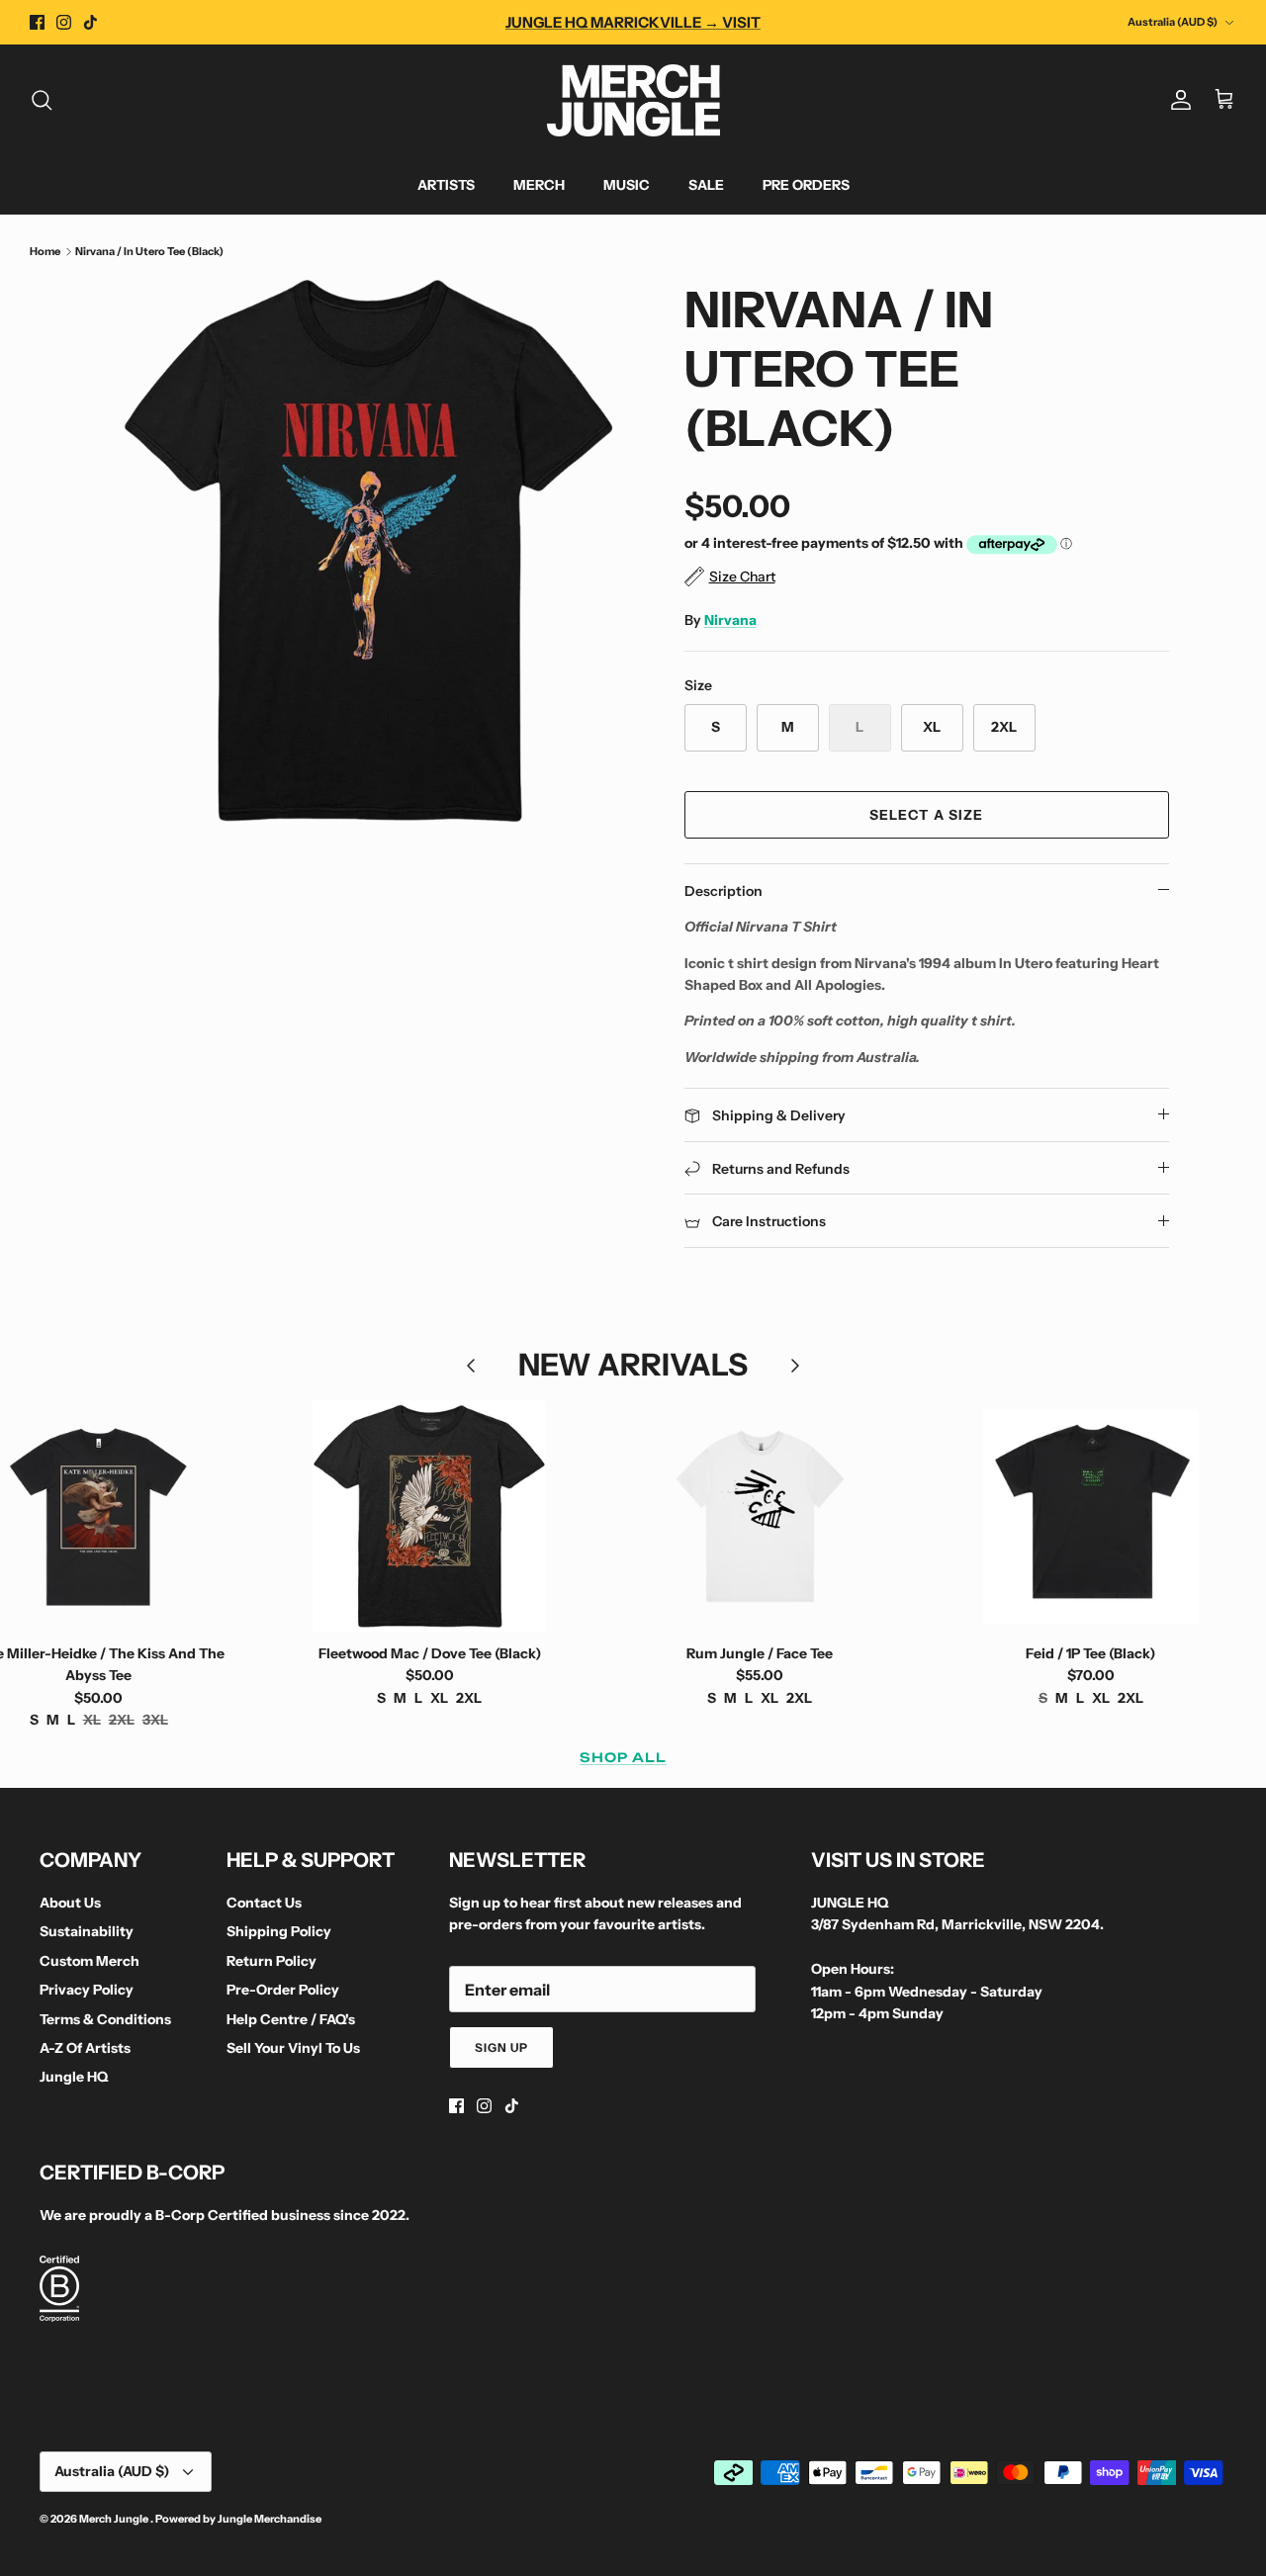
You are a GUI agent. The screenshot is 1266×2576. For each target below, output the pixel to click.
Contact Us (264, 1903)
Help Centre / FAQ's (291, 2019)
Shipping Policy (279, 1931)
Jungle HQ (74, 2077)
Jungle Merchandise (270, 2519)
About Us (70, 1903)
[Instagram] (64, 22)
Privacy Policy (87, 1990)
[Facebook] (37, 22)
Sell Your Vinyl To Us (293, 2048)
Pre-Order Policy (283, 1990)
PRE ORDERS (806, 185)
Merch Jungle (115, 2519)
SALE (706, 185)
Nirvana (730, 620)
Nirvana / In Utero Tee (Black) (149, 251)
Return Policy (271, 1961)
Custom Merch (90, 1961)
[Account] (1177, 100)
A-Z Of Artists (85, 2048)
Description (723, 891)
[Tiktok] (90, 22)
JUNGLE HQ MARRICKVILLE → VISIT (633, 22)
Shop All (623, 1757)
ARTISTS (446, 185)
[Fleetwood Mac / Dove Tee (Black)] (429, 1517)
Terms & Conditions (105, 2019)
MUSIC (627, 185)
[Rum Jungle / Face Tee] (760, 1517)
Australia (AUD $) (1173, 22)
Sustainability (87, 1931)
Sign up (501, 2047)
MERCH (539, 185)
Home (45, 251)
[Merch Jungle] (633, 100)
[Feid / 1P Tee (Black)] (1091, 1517)
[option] (369, 551)
